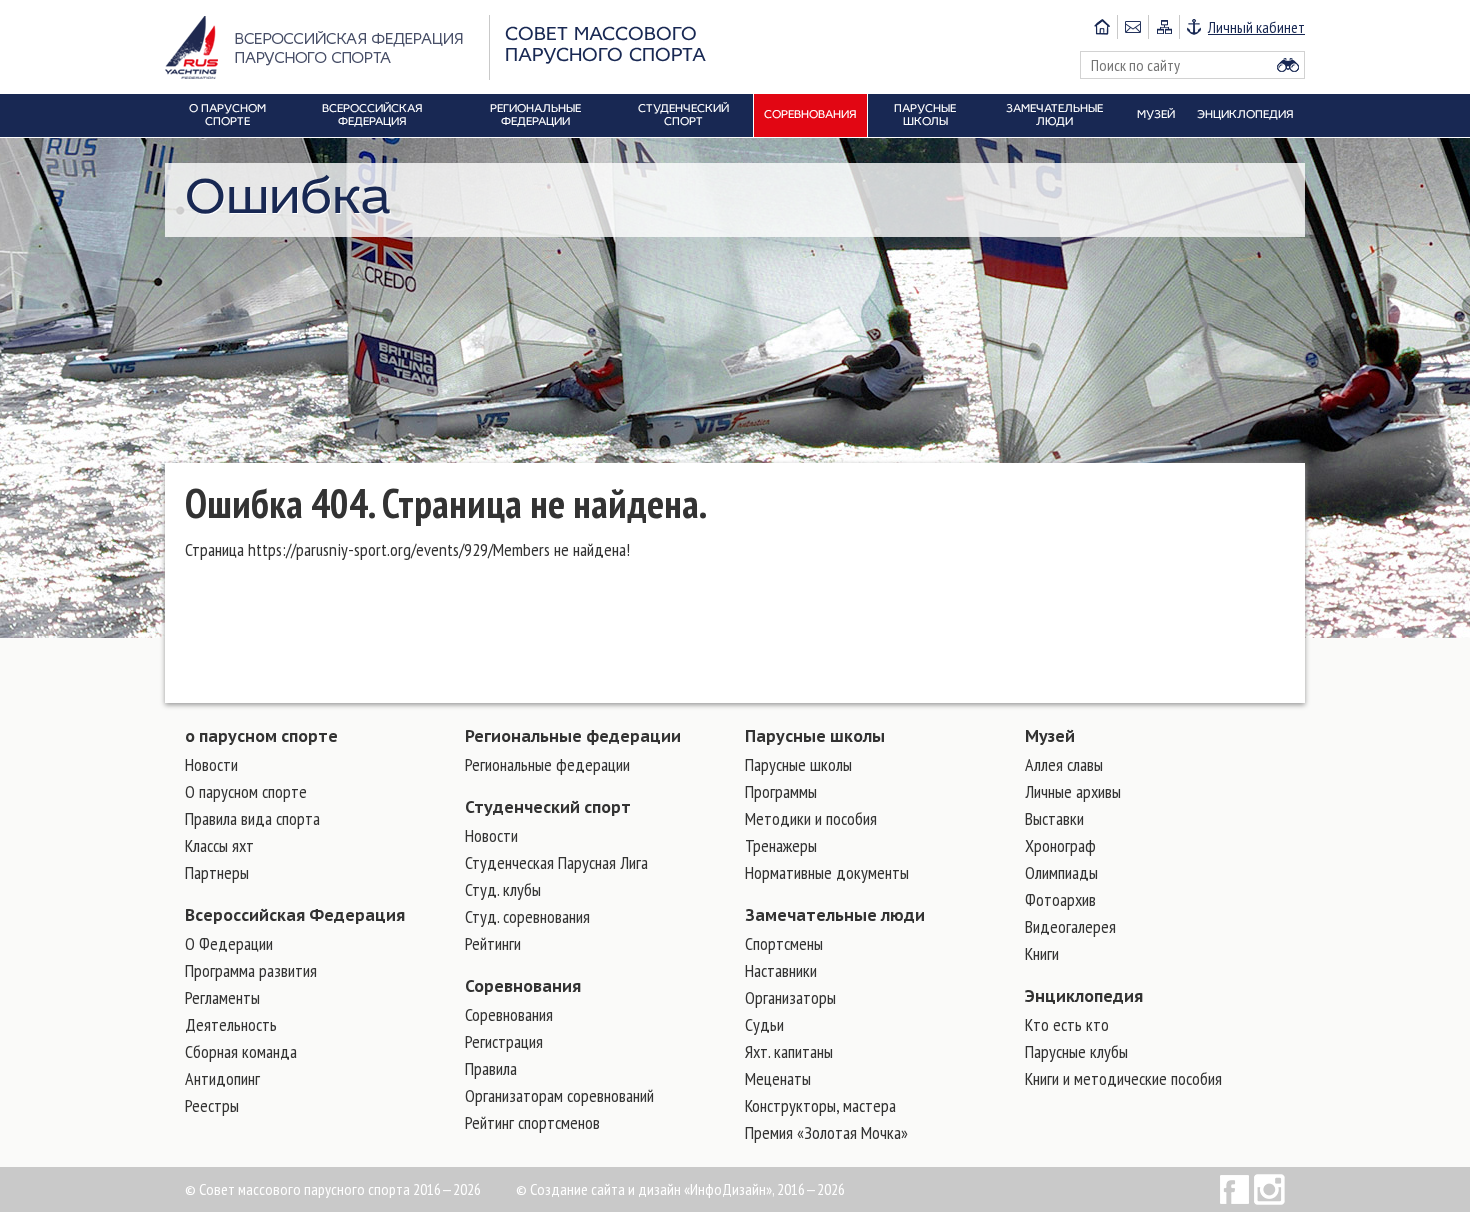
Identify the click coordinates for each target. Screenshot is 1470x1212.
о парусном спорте (261, 736)
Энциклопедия (1084, 996)
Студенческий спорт (548, 807)
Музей (1050, 736)
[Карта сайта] (1163, 27)
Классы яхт (219, 845)
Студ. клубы (503, 889)
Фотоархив (1060, 899)
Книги (1042, 953)
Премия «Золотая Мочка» (826, 1132)
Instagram (1269, 1189)
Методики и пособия (811, 818)
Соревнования (523, 986)
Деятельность (231, 1024)
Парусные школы (815, 736)
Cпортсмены (784, 943)
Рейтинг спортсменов (532, 1122)
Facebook (1234, 1189)
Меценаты (778, 1078)
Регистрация (504, 1041)
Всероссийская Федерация (295, 915)
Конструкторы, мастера (820, 1105)
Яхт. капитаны (789, 1051)
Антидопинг (222, 1078)
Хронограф (1060, 845)
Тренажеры (781, 845)
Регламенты (222, 997)
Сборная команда (241, 1051)
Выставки (1054, 818)
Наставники (781, 970)
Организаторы (790, 997)
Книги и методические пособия (1123, 1078)
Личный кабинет (1256, 27)
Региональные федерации (573, 736)
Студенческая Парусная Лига (556, 862)
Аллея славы (1064, 764)
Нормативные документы (827, 872)
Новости (211, 764)
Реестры (212, 1105)
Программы (781, 791)
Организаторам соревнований (559, 1095)
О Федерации (229, 943)
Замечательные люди (835, 915)
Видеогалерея (1070, 926)
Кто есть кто (1067, 1024)
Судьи (764, 1024)
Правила (491, 1068)
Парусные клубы (1076, 1051)
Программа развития (251, 970)
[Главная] (1102, 27)
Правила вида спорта (252, 818)
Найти (1288, 65)
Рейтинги (493, 943)
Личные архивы (1073, 791)
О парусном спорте (246, 791)
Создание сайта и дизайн (605, 1189)
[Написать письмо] (1132, 27)
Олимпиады (1061, 872)
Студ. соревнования (527, 916)
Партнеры (217, 872)
